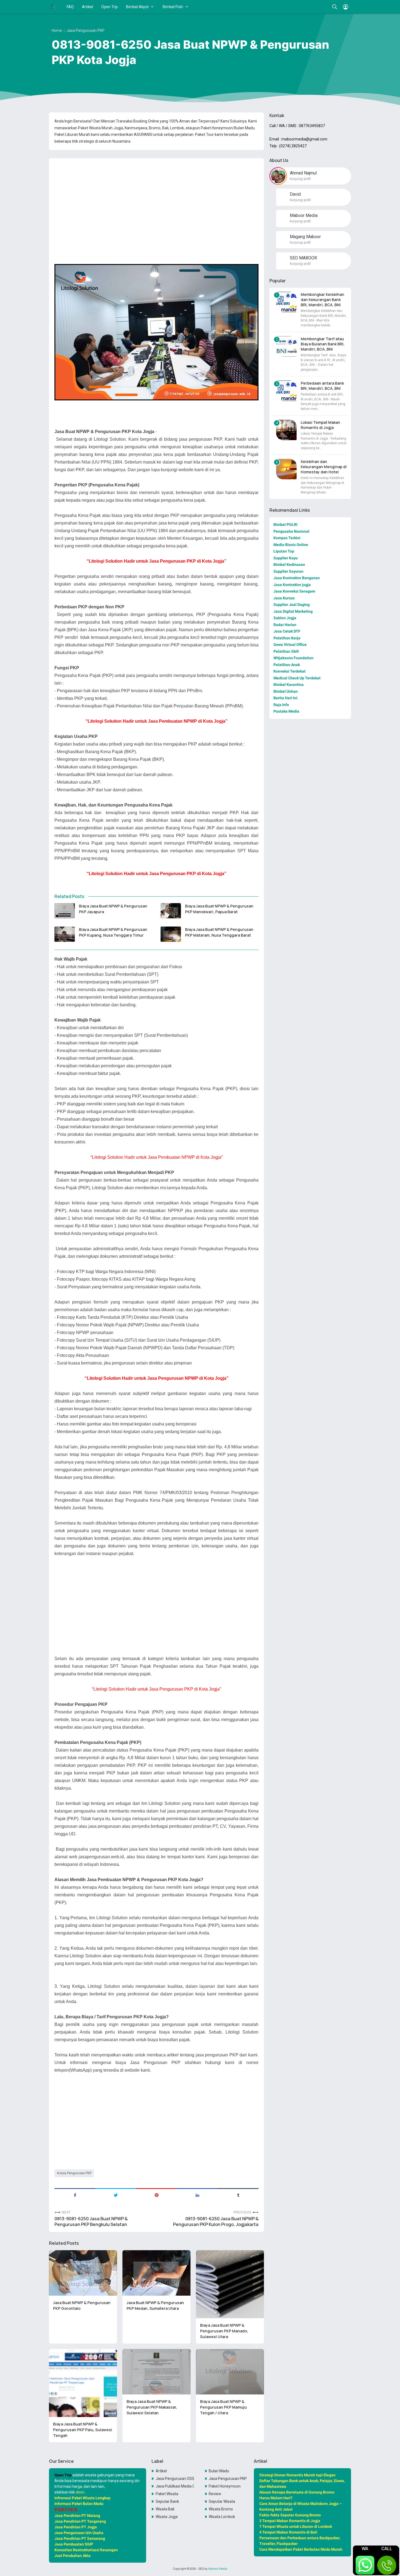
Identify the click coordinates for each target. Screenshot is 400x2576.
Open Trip (110, 7)
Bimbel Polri (173, 7)
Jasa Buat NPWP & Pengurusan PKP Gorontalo (82, 2305)
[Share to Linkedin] (197, 2195)
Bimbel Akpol (137, 7)
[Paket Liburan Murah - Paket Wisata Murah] (53, 7)
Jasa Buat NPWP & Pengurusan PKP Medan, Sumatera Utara (155, 2305)
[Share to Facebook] (75, 2195)
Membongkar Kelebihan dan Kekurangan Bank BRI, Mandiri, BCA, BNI (322, 300)
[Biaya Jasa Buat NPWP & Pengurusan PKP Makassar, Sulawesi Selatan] (156, 2372)
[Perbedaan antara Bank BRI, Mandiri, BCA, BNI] (286, 391)
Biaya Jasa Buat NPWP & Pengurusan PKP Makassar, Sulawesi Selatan (152, 2407)
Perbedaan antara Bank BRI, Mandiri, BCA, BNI (322, 386)
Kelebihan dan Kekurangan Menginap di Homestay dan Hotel (324, 467)
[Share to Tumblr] (238, 2195)
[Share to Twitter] (116, 2195)
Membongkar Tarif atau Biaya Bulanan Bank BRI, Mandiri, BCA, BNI (323, 344)
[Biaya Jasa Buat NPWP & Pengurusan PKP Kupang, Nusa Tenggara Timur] (65, 934)
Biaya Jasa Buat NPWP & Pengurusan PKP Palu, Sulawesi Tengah (83, 2430)
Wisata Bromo (221, 2509)
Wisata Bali (165, 2509)
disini (80, 2492)
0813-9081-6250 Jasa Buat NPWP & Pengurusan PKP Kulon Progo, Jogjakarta (216, 2222)
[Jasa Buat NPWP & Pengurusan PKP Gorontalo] (83, 2273)
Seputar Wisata (222, 2501)
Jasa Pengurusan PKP (75, 2173)
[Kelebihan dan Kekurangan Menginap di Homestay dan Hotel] (286, 469)
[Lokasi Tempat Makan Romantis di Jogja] (286, 430)
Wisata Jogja (167, 2517)
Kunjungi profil (300, 179)
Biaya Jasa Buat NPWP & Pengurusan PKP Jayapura (113, 909)
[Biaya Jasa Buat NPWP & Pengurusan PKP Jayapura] (65, 911)
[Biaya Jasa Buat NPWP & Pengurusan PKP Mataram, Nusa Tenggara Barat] (171, 934)
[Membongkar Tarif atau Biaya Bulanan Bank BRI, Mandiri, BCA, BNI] (286, 346)
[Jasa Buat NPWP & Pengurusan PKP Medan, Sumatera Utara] (156, 2273)
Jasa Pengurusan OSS (175, 2479)
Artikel (87, 7)
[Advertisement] (156, 200)
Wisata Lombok (222, 2517)
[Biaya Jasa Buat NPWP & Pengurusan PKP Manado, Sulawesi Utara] (230, 2284)
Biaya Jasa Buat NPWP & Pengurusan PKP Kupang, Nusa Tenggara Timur (113, 932)
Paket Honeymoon (225, 2486)
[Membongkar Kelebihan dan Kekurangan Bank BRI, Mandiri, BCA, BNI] (286, 302)
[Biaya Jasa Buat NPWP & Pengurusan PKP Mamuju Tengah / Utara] (230, 2372)
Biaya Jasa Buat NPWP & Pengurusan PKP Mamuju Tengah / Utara (223, 2407)
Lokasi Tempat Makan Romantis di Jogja (320, 425)
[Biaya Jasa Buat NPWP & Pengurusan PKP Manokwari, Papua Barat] (171, 911)
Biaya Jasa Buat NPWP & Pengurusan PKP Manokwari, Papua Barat (219, 909)
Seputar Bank (167, 2501)
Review (215, 2494)
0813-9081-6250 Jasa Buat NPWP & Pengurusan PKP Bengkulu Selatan (91, 2222)
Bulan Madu (219, 2471)
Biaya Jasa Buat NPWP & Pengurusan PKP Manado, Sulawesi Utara (224, 2331)
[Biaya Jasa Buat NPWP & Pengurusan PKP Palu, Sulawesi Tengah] (83, 2383)
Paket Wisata (167, 2494)
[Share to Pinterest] (156, 2195)
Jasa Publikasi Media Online (175, 2486)
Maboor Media (218, 2569)
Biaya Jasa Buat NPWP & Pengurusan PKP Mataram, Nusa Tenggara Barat (219, 932)
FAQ (70, 7)
